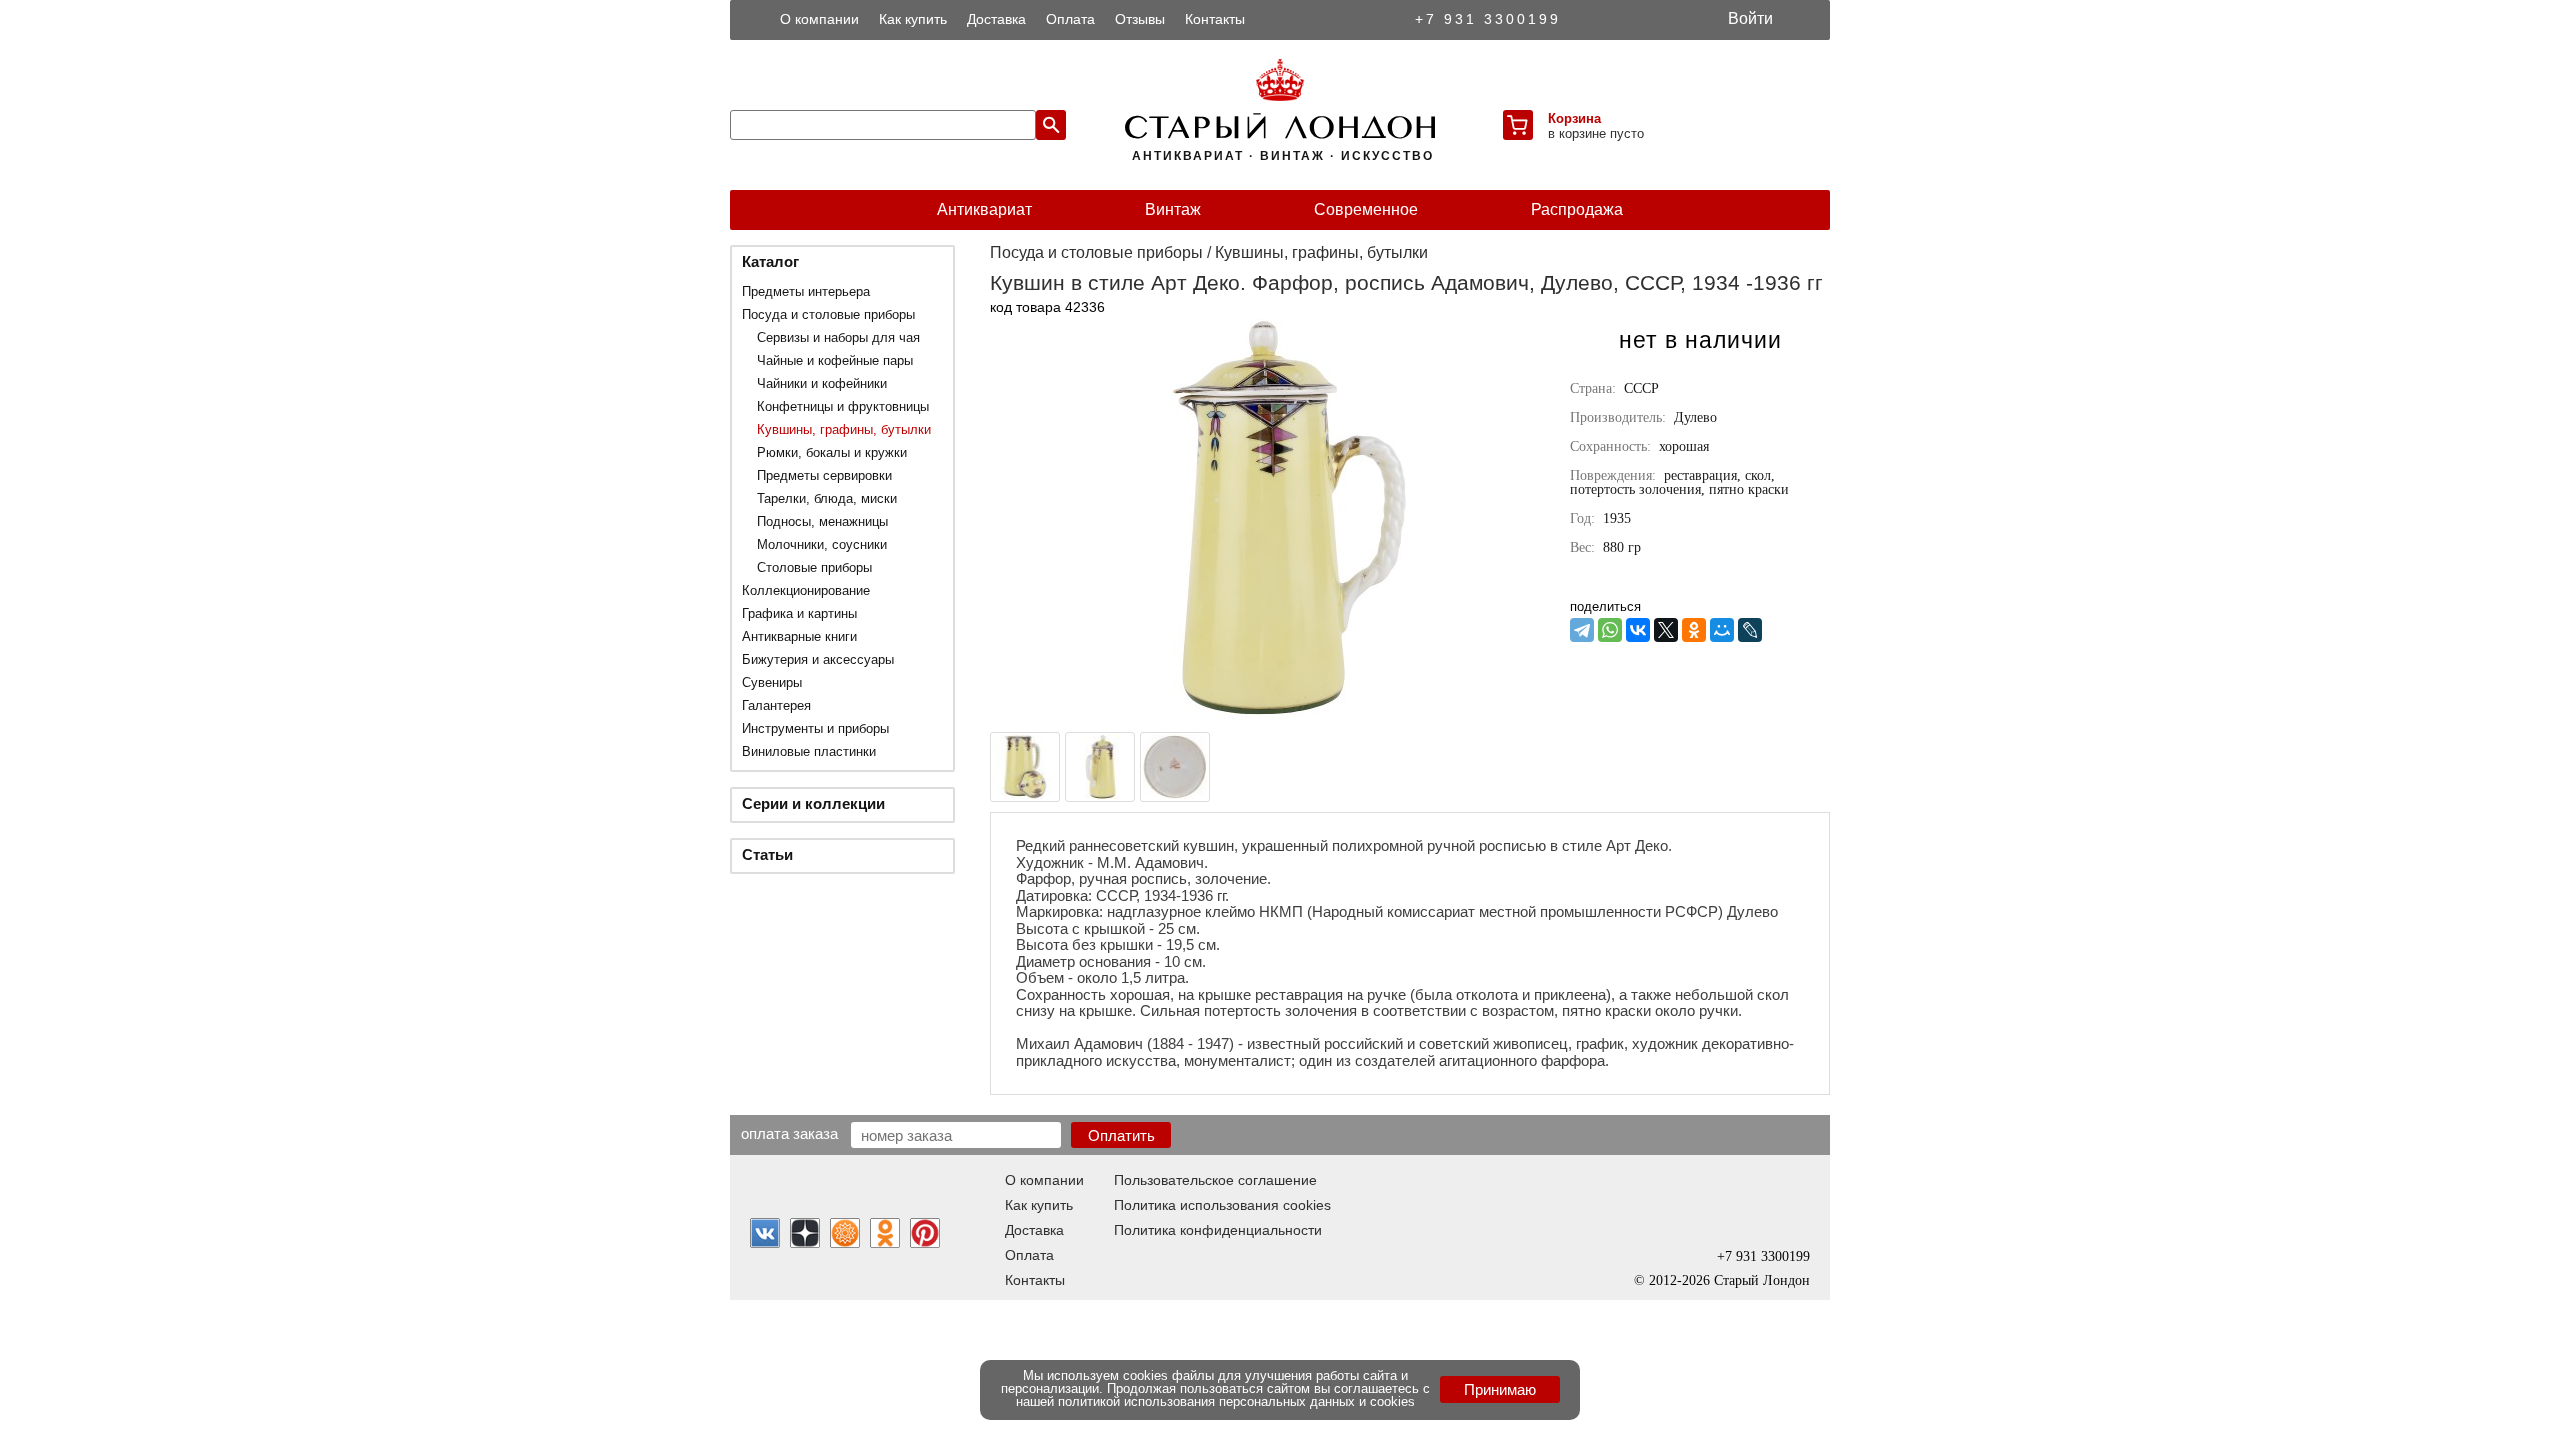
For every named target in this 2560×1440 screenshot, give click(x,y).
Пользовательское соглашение (1215, 1180)
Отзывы (1140, 19)
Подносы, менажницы (822, 521)
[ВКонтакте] (1638, 630)
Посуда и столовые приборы (828, 314)
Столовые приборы (814, 567)
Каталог (770, 261)
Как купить (913, 19)
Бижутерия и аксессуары (818, 659)
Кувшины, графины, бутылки (844, 429)
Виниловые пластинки (809, 751)
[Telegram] (1582, 630)
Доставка (996, 19)
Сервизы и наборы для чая (838, 337)
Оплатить (1121, 1135)
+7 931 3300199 (1488, 19)
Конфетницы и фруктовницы (843, 406)
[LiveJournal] (1750, 630)
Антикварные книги (799, 636)
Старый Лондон (1762, 1280)
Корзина (1574, 118)
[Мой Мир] (1722, 630)
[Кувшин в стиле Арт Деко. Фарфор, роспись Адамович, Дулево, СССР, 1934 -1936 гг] (1290, 713)
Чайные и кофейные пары (835, 360)
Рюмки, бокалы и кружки (832, 452)
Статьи (767, 854)
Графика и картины (799, 613)
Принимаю (1500, 1389)
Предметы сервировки (824, 475)
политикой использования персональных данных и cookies (1236, 1401)
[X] (1666, 630)
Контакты (1215, 19)
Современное (1366, 209)
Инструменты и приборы (815, 728)
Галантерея (776, 705)
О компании (819, 19)
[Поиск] (1051, 125)
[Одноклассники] (1694, 630)
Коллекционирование (806, 590)
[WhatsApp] (1610, 630)
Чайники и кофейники (822, 383)
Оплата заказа (789, 1133)
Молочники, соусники (822, 544)
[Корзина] (1518, 125)
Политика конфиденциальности (1218, 1230)
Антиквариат (984, 209)
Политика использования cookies (1222, 1205)
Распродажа (1577, 209)
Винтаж (1173, 209)
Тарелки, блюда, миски (827, 498)
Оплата (1070, 19)
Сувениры (772, 682)
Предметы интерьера (806, 291)
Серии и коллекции (813, 803)
